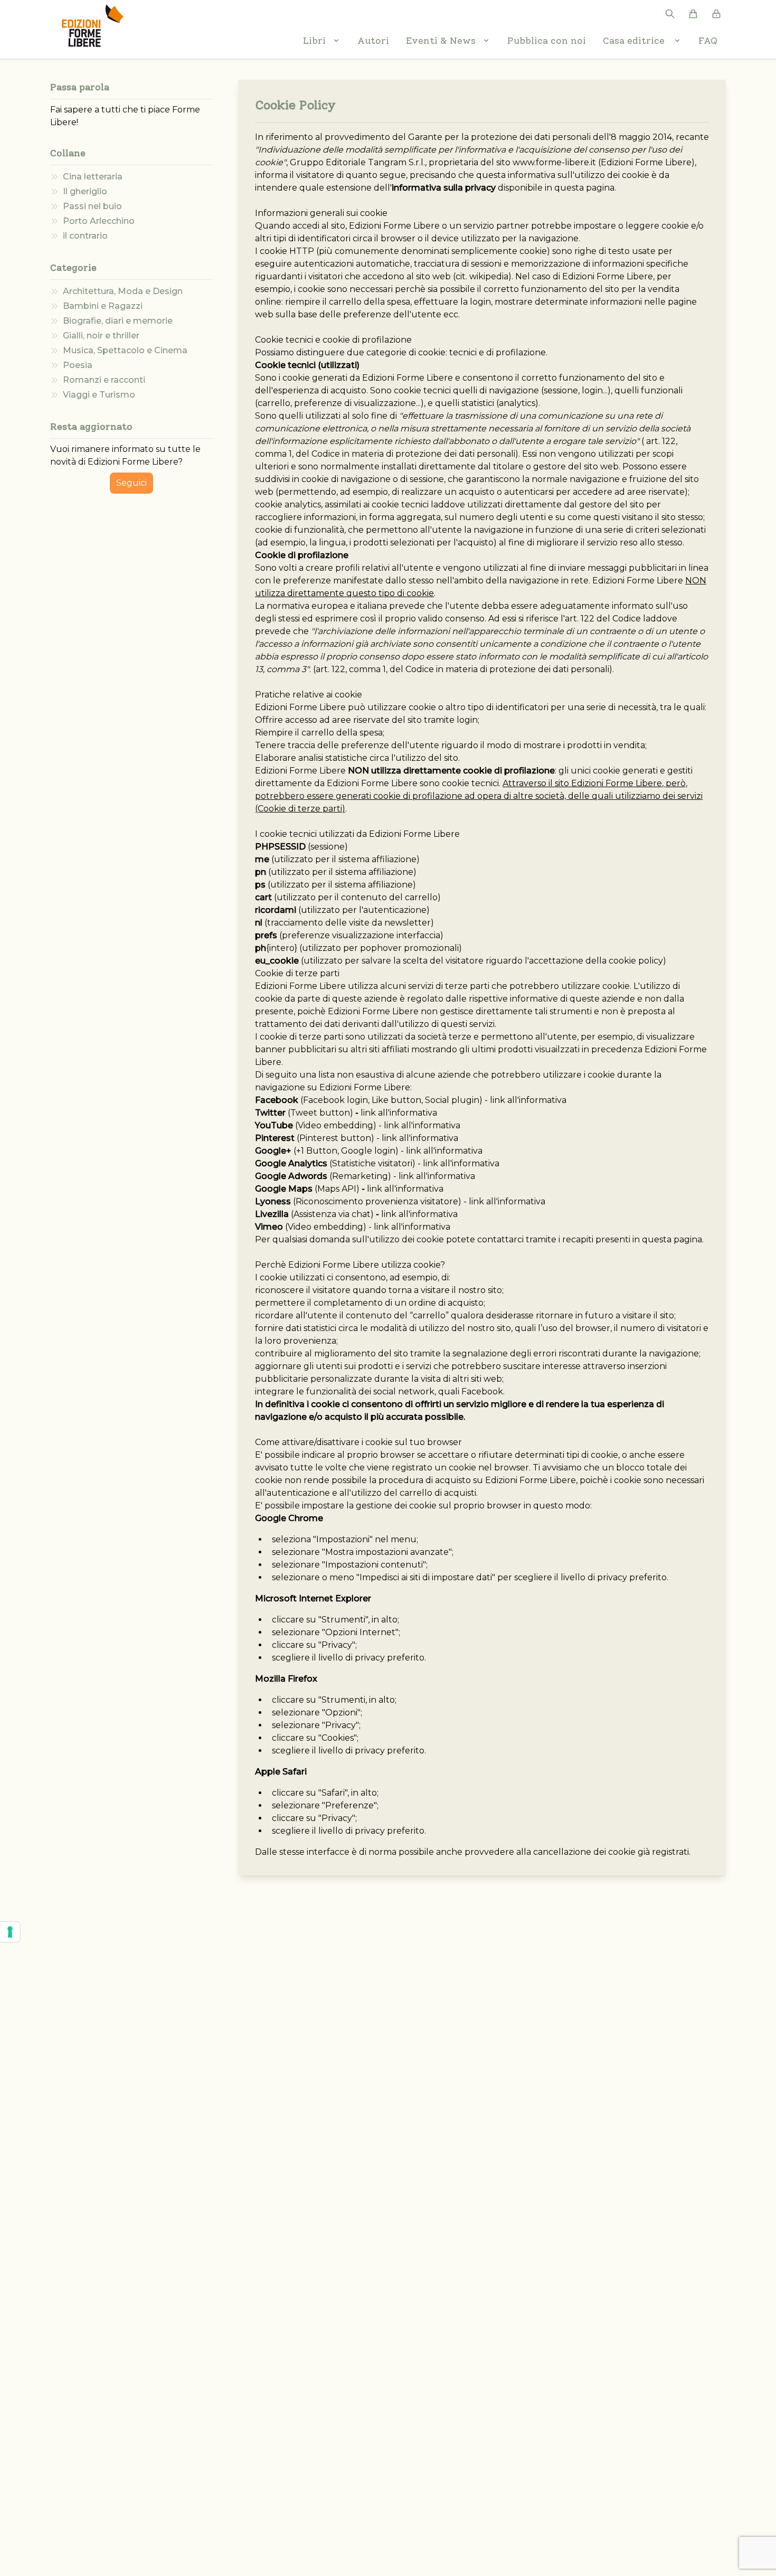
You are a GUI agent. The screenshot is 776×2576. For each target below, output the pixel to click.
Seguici (131, 483)
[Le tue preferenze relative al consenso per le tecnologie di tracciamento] (10, 1932)
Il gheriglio (85, 191)
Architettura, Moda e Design (123, 291)
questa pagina (584, 188)
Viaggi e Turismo (99, 395)
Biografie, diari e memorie (118, 321)
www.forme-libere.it (554, 162)
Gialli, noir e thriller (101, 336)
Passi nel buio (92, 206)
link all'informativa (528, 1100)
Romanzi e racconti (104, 380)
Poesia (78, 365)
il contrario (85, 236)
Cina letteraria (93, 177)
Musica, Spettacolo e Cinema (125, 350)
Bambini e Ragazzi (103, 306)
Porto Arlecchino (99, 221)
